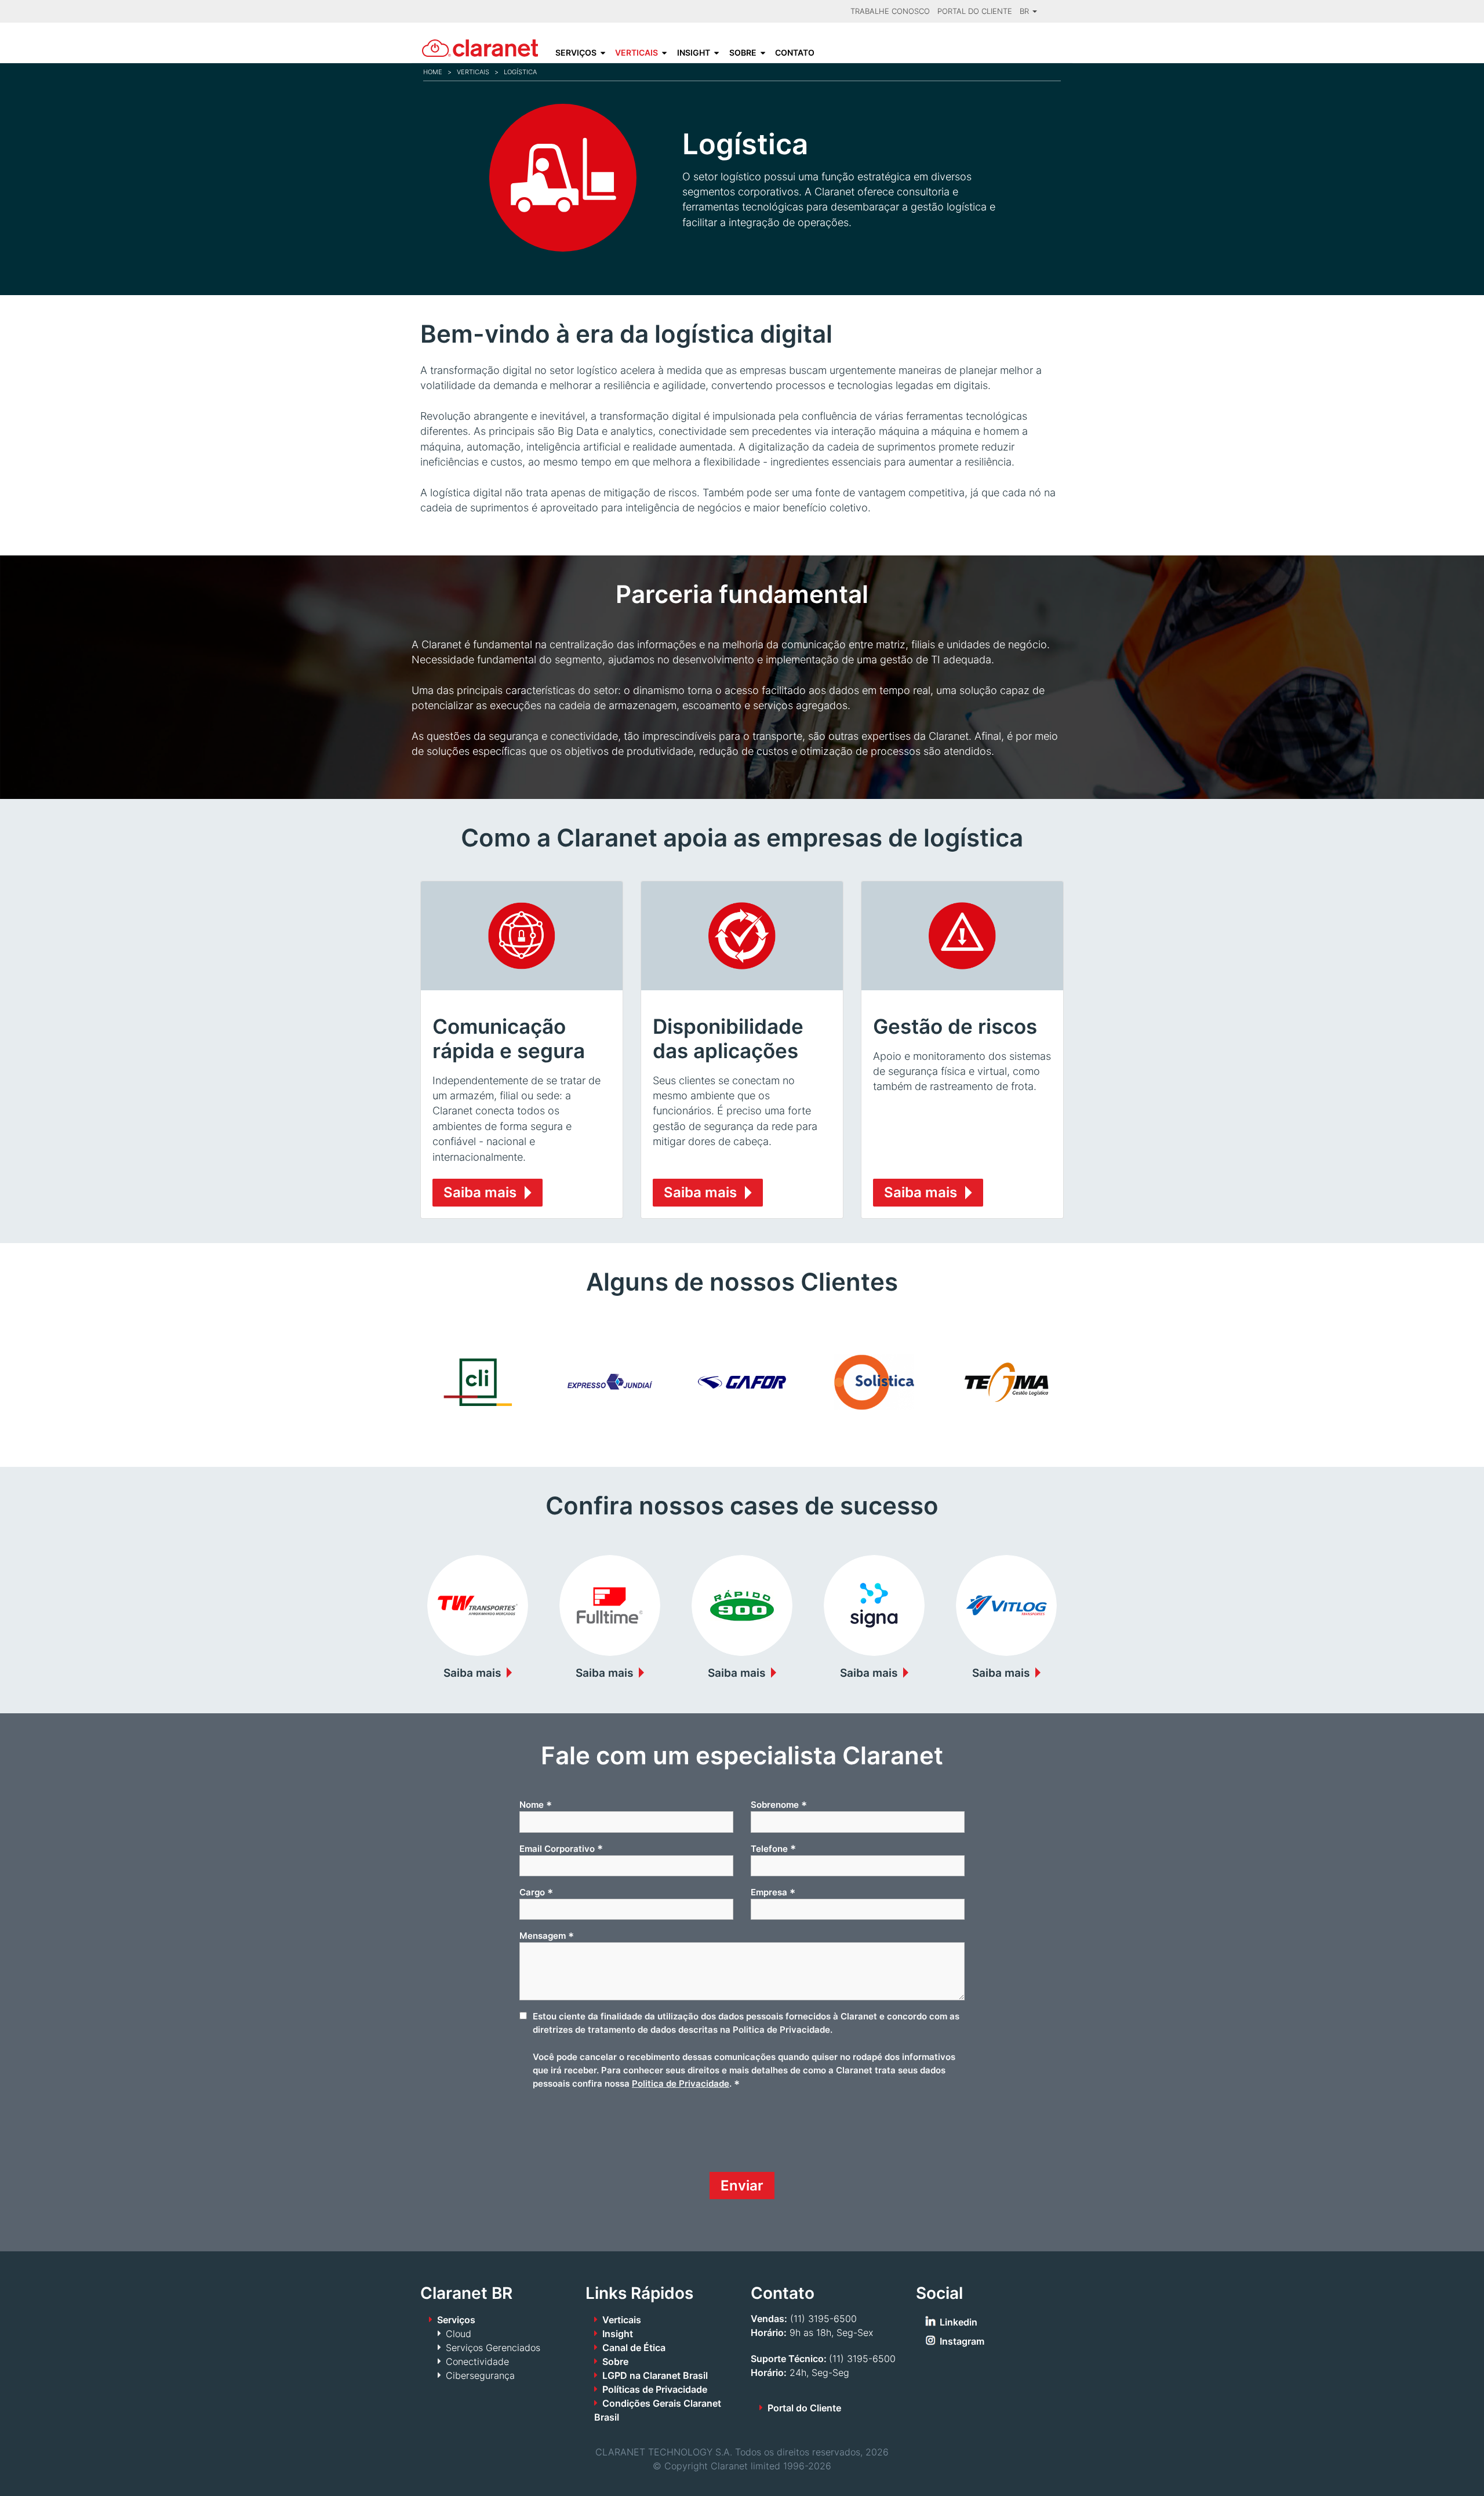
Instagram (962, 2341)
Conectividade (477, 2361)
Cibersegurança (480, 2375)
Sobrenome (779, 1805)
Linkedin (959, 2322)
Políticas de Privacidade (655, 2389)
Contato (795, 53)
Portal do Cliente (975, 11)
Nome (536, 1805)
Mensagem (547, 1936)
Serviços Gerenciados (493, 2348)
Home (433, 72)
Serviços (576, 53)
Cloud (459, 2334)
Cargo (536, 1892)
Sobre (743, 53)
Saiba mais (480, 1192)
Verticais (636, 53)
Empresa (773, 1892)
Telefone (773, 1848)
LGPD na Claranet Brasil (655, 2375)
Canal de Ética (634, 2348)
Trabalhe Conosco (890, 11)
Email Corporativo (561, 1848)
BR (1025, 11)
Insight (694, 53)
